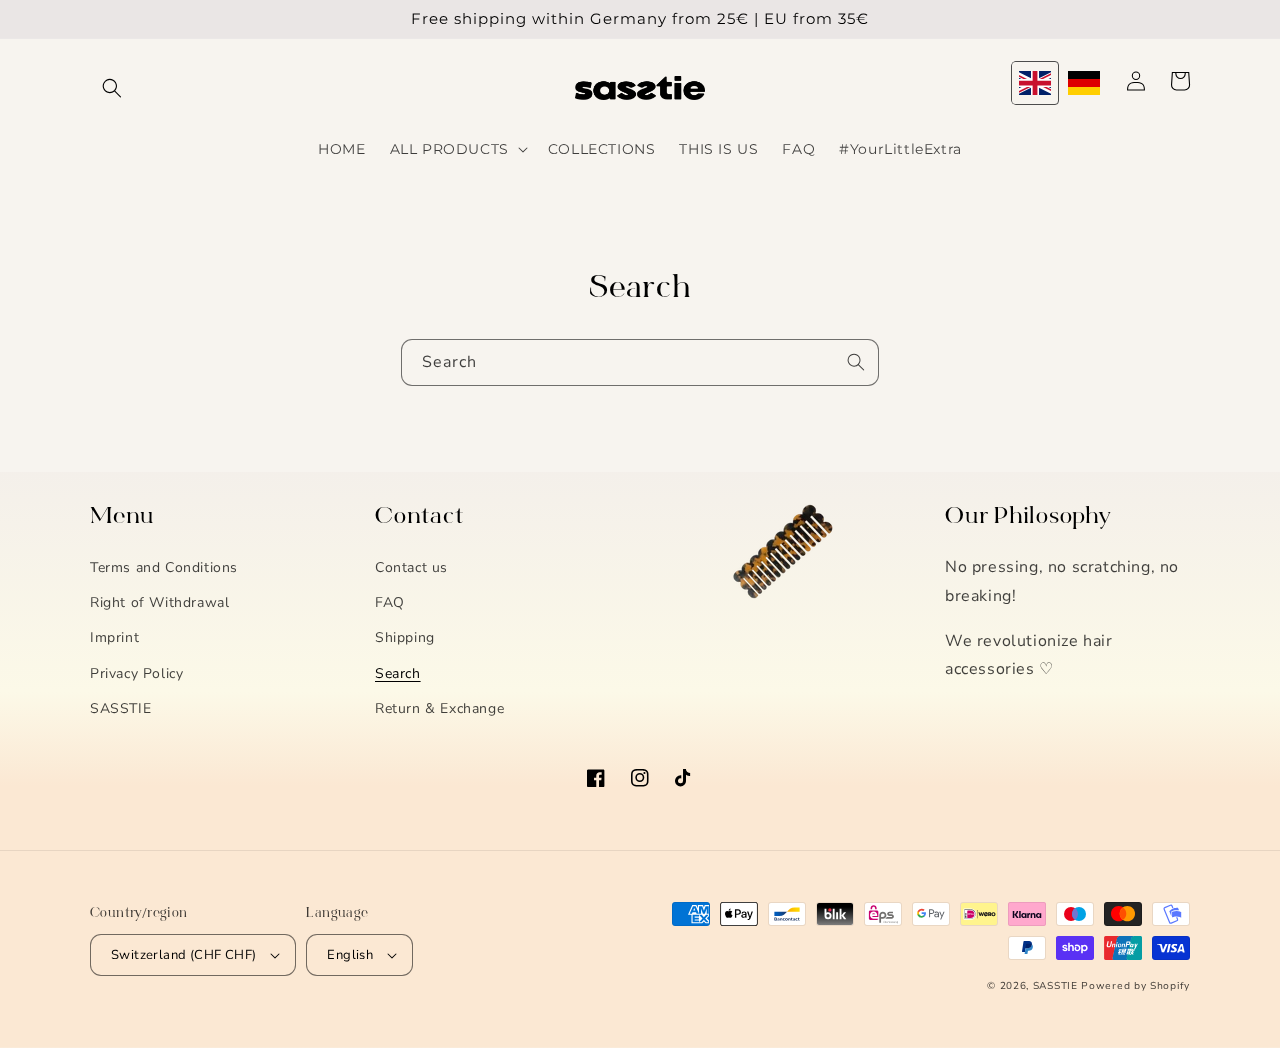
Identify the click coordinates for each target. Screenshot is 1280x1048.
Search (398, 673)
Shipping (405, 637)
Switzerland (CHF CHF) (183, 955)
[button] (112, 88)
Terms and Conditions (164, 567)
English (350, 955)
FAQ (390, 602)
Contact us (411, 567)
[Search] (856, 362)
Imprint (114, 637)
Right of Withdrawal (159, 602)
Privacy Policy (136, 673)
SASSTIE (120, 708)
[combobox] (640, 362)
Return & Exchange (439, 708)
